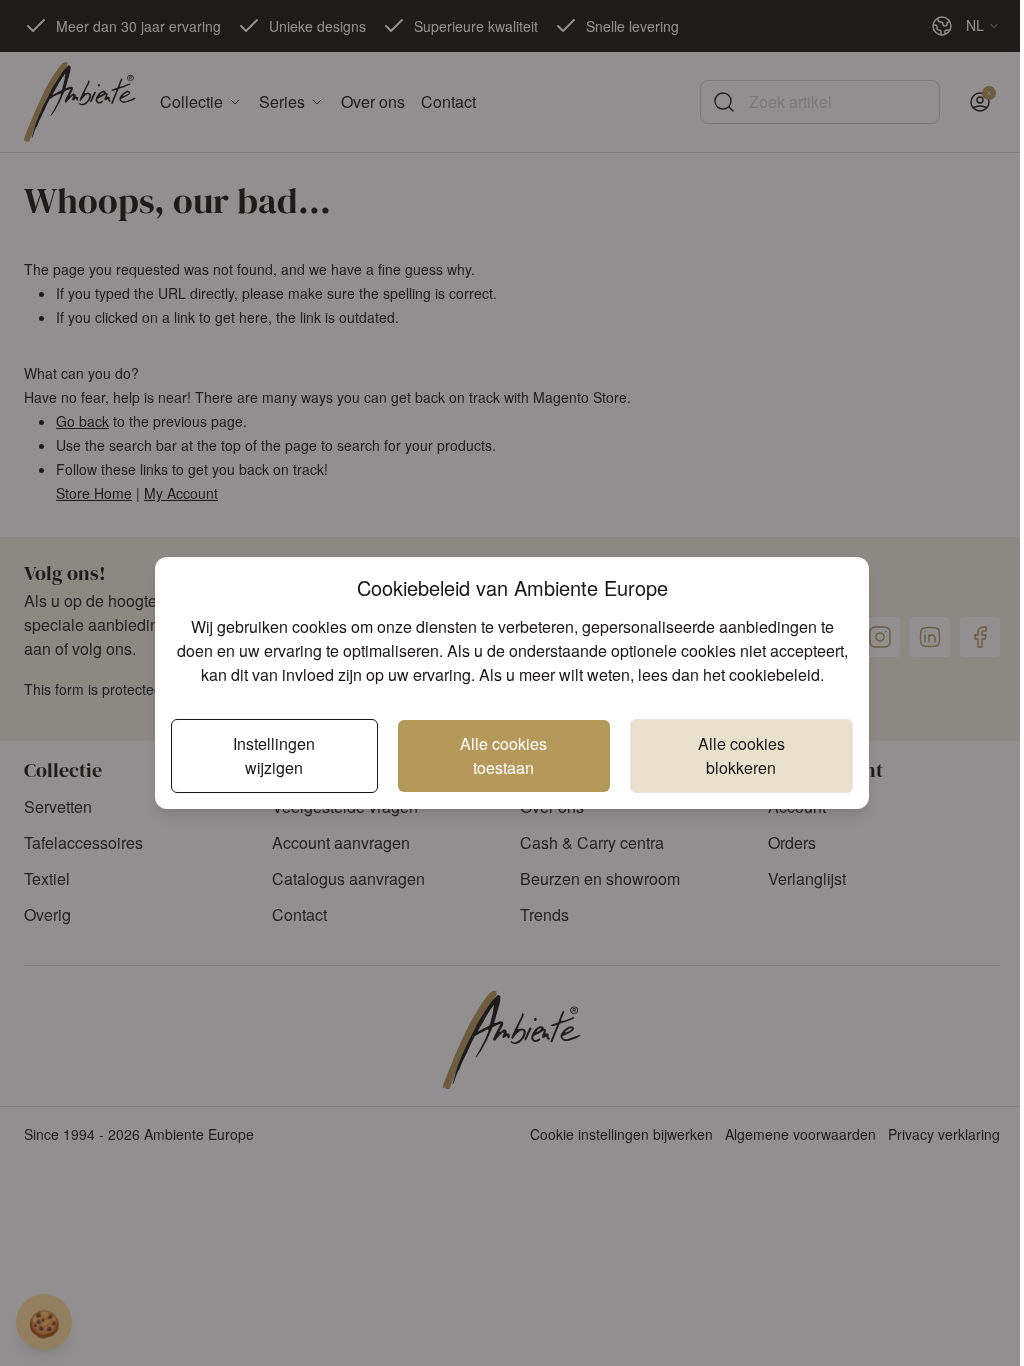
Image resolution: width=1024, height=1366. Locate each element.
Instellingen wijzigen (274, 755)
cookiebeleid (774, 674)
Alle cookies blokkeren (741, 755)
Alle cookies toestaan (503, 755)
